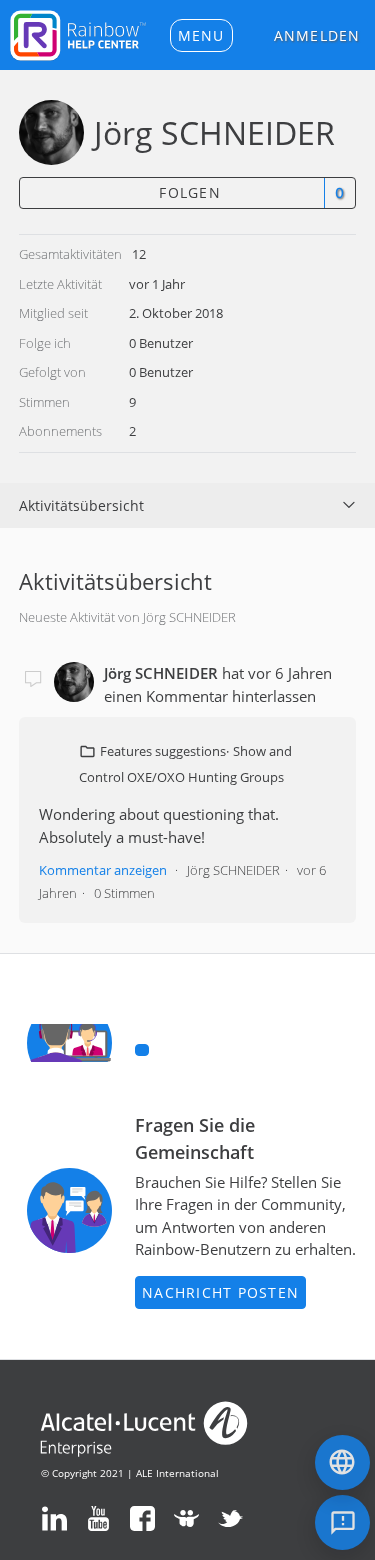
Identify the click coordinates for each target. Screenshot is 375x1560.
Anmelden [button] (317, 35)
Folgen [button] (190, 192)
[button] (201, 35)
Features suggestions (163, 751)
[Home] (78, 33)
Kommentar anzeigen (103, 870)
